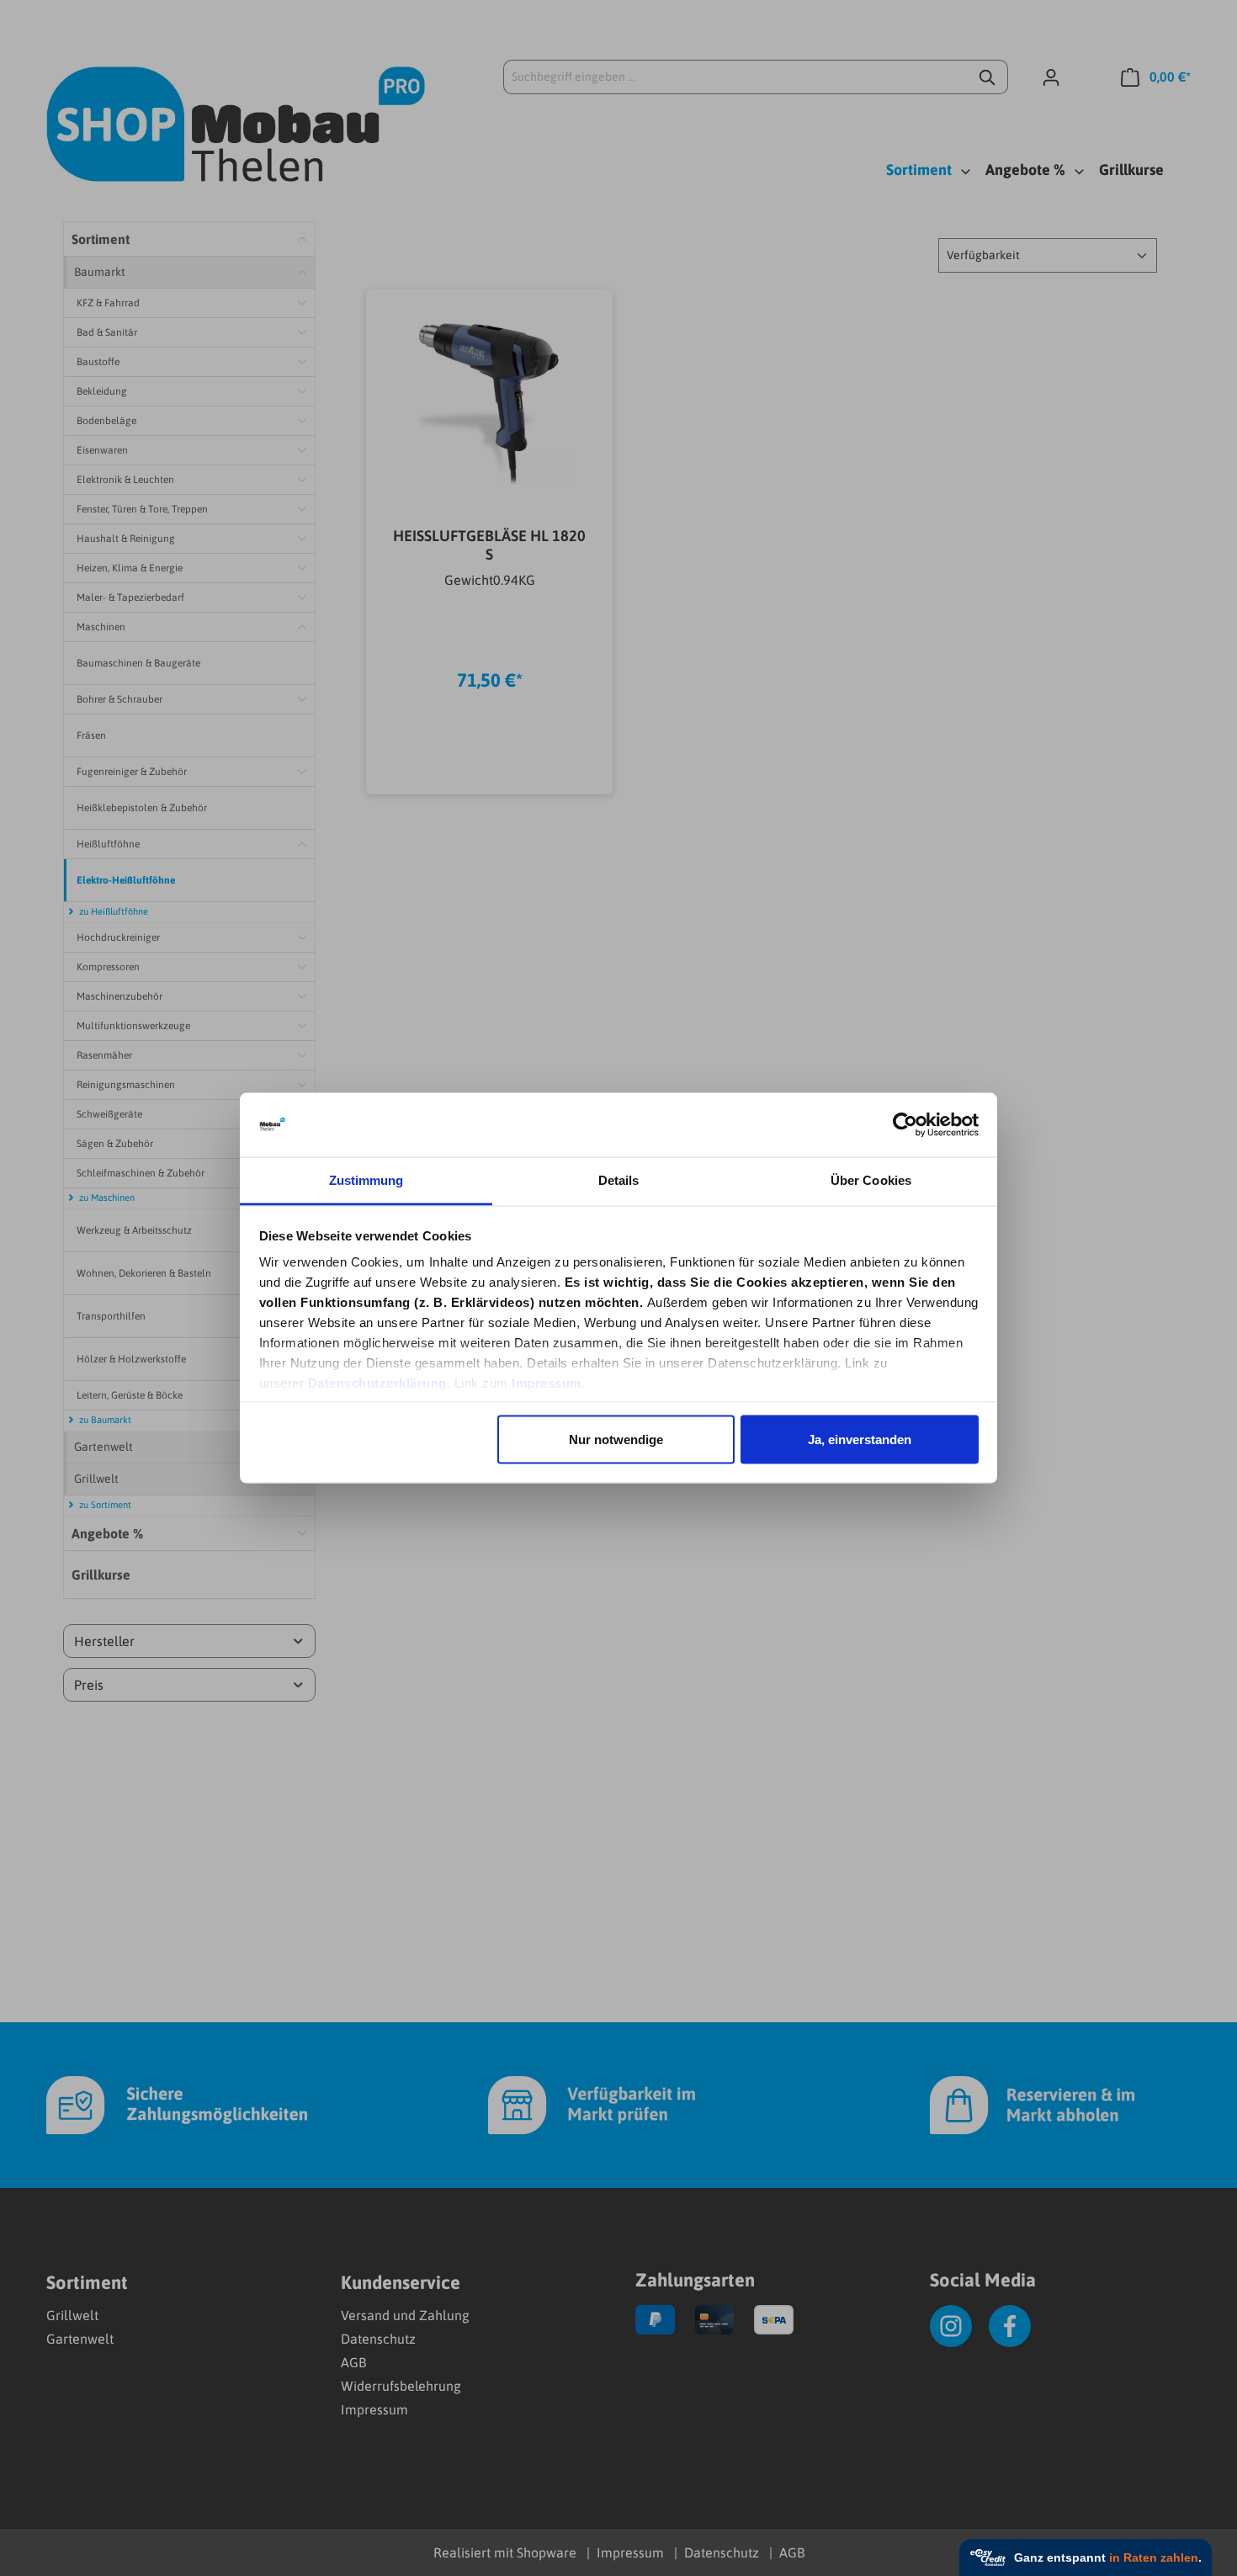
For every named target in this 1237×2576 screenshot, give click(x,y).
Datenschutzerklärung (377, 1383)
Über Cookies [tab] (871, 1180)
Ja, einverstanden (860, 1439)
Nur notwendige (616, 1439)
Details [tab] (619, 1180)
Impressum (547, 1383)
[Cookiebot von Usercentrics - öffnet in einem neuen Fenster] (905, 1125)
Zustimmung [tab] (366, 1180)
